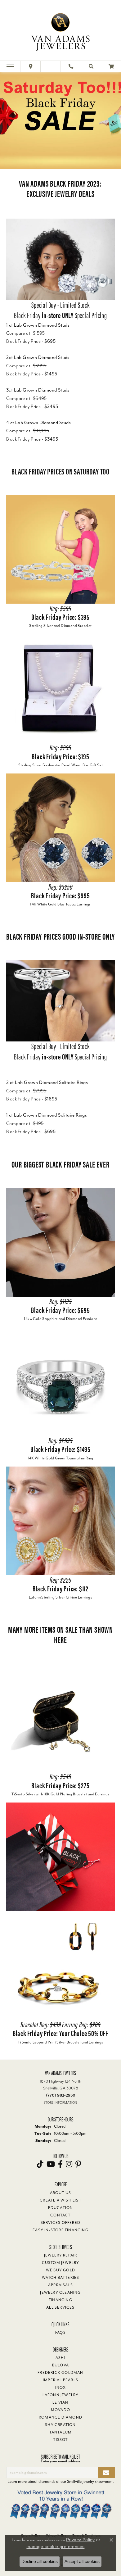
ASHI (60, 2358)
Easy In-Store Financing (60, 2230)
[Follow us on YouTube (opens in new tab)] (51, 2164)
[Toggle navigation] (10, 66)
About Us (61, 2193)
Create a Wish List (60, 2200)
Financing (60, 2300)
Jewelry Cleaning (60, 2293)
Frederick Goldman (60, 2373)
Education (61, 2208)
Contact (60, 2215)
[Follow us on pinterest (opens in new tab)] (78, 2164)
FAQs (60, 2333)
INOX (61, 2388)
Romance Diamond (60, 2417)
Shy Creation (60, 2425)
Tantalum (61, 2432)
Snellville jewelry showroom (90, 2481)
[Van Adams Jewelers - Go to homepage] (60, 31)
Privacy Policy (81, 2540)
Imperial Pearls (60, 2380)
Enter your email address (60, 2461)
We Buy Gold (60, 2270)
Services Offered (60, 2223)
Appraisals (60, 2285)
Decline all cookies (40, 2561)
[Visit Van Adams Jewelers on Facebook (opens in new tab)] (60, 2164)
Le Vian (60, 2402)
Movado (60, 2410)
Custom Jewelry (61, 2263)
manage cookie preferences (55, 2547)
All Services (60, 2307)
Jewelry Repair (61, 2255)
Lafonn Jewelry (61, 2395)
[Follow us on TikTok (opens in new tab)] (40, 2164)
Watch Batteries (61, 2278)
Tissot (60, 2440)
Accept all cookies (82, 2561)
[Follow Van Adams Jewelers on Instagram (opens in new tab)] (69, 2164)
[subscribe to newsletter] (106, 2473)
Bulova (60, 2365)
